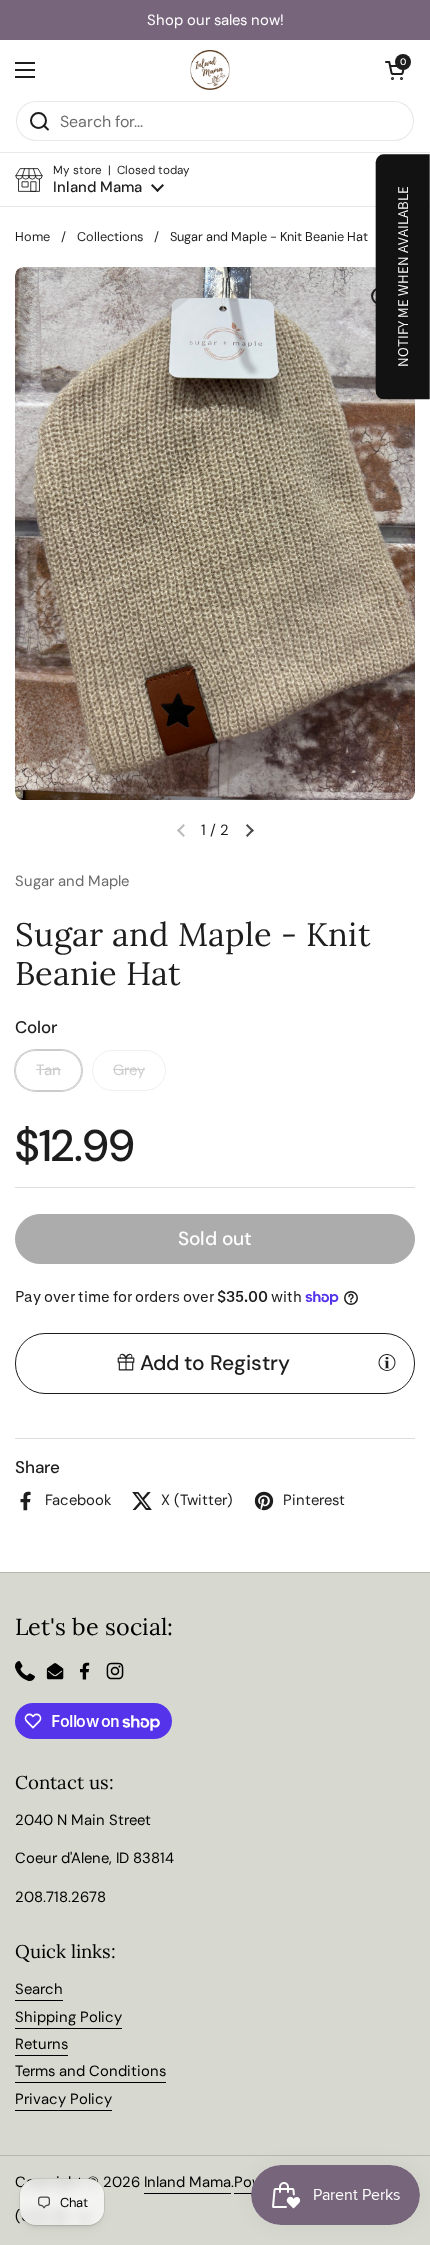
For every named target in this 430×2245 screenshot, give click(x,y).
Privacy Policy (63, 2099)
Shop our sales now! (215, 20)
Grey (129, 1070)
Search (39, 1989)
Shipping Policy (68, 2017)
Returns (41, 2044)
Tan (48, 1070)
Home (32, 236)
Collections (110, 236)
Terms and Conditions (90, 2071)
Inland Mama (187, 2182)
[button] (102, 179)
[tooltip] (387, 1362)
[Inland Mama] (210, 70)
